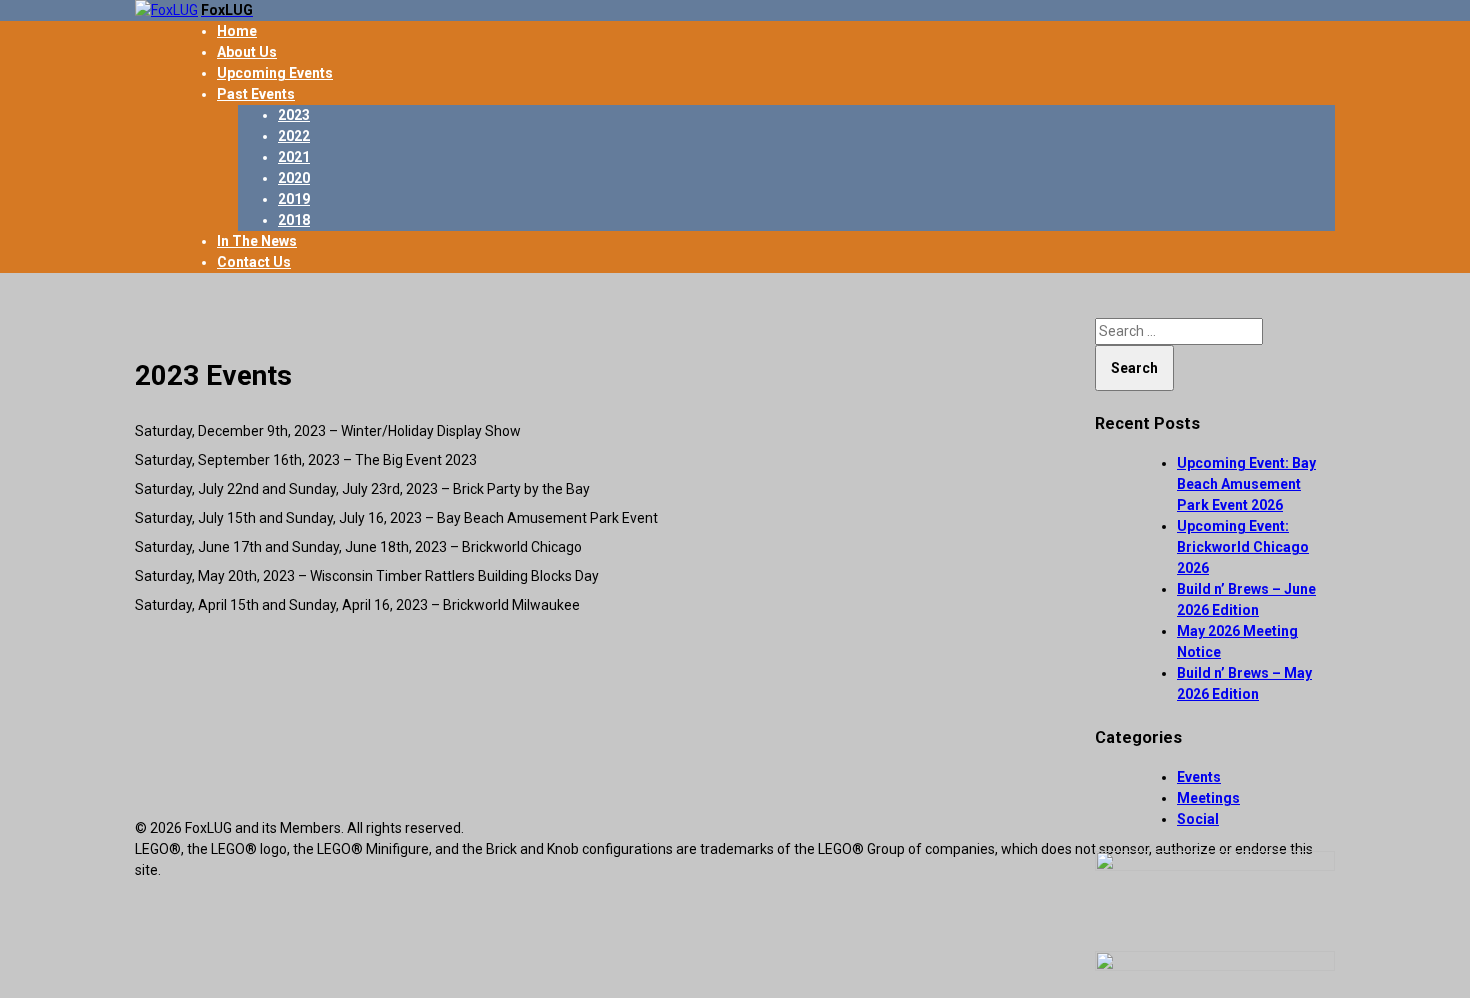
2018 (294, 220)
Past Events (256, 94)
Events (1199, 777)
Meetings (1208, 798)
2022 (294, 136)
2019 (294, 199)
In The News (257, 241)
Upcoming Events (275, 73)
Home (237, 31)
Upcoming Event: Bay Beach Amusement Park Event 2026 (1246, 484)
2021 (294, 157)
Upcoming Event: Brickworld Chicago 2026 (1243, 547)
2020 (294, 178)
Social (1198, 819)
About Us (247, 52)
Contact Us (254, 262)
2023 (294, 115)
